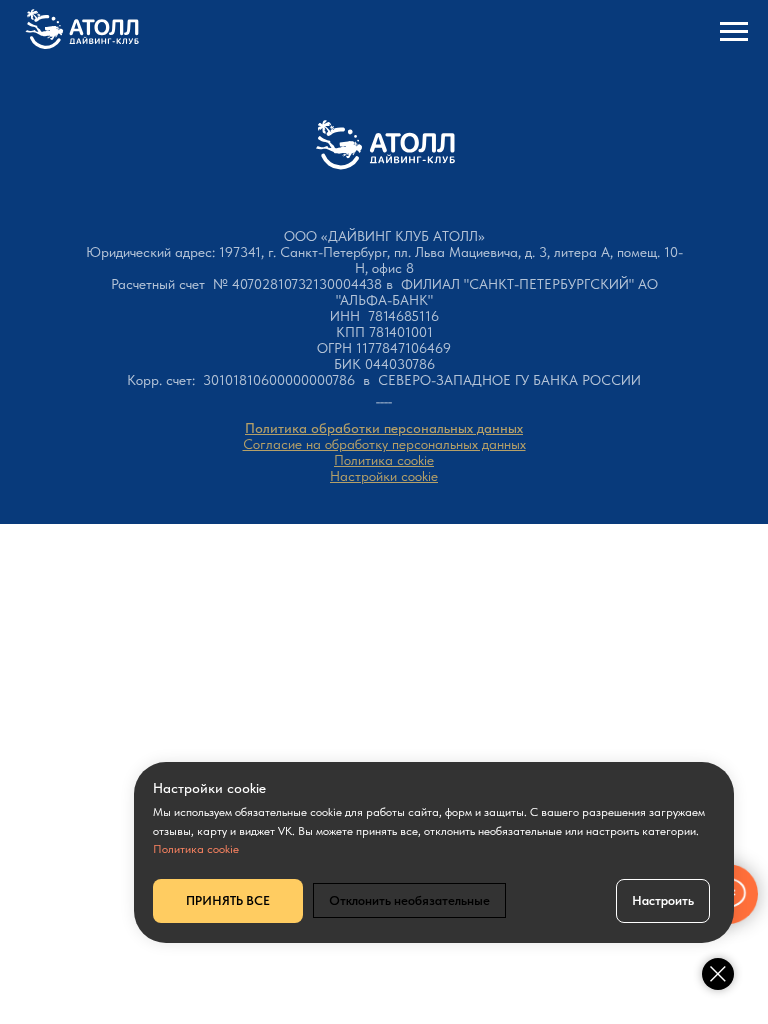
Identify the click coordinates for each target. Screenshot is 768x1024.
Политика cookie (384, 460)
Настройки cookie (384, 476)
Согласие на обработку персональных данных (384, 444)
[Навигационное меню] (734, 32)
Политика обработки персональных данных (384, 428)
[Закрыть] (718, 974)
